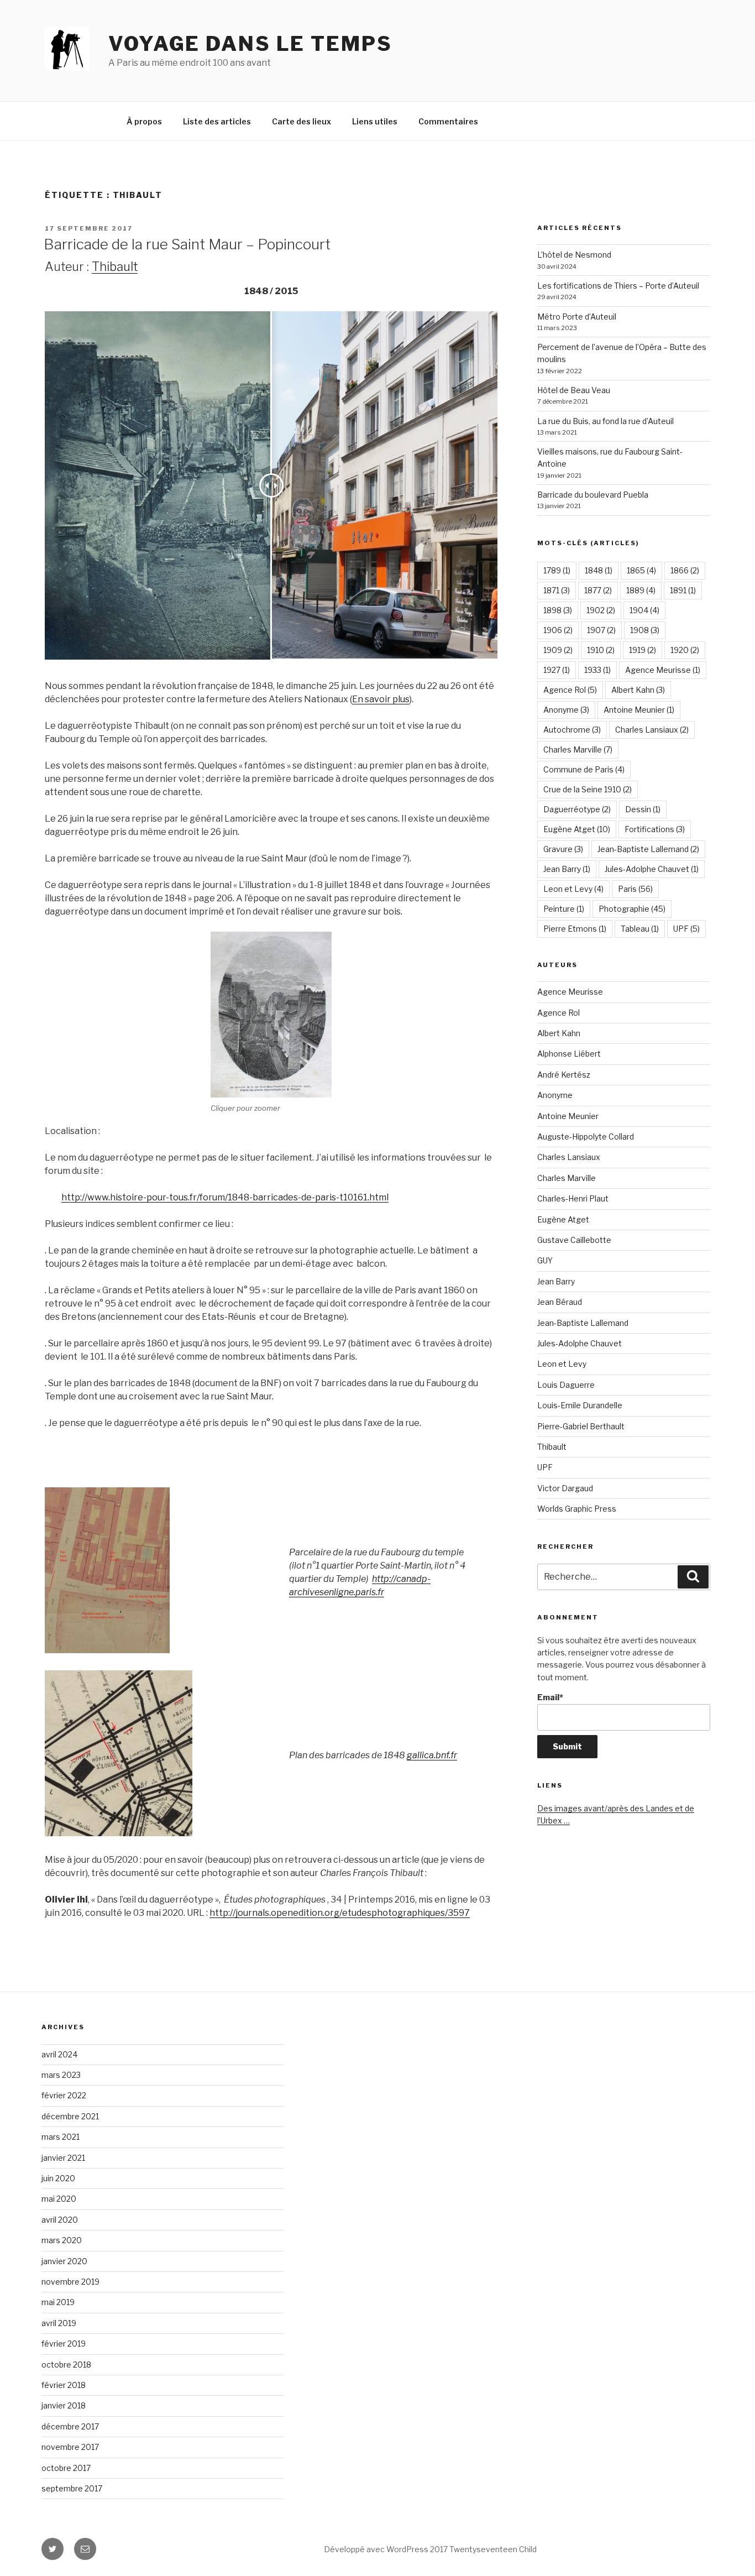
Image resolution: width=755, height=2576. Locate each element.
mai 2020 (59, 2199)
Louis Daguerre (566, 1385)
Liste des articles (217, 121)
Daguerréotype (577, 809)
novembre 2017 (70, 2447)
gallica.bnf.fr (432, 1755)
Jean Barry (567, 869)
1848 (599, 570)
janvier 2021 (63, 2158)
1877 (598, 590)
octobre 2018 (66, 2365)
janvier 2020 (64, 2261)
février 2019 (64, 2344)
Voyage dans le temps (250, 44)
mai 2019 (58, 2302)
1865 (641, 570)
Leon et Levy (573, 889)
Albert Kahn (638, 690)
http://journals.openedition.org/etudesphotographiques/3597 (340, 1913)
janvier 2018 (64, 2405)
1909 (558, 650)
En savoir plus (381, 699)
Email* (550, 1697)
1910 (601, 650)
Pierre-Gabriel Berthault (581, 1426)
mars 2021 (61, 2137)
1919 (643, 650)
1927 (557, 670)
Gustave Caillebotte (574, 1240)
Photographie (632, 909)
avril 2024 (59, 2054)
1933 (597, 670)
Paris (635, 889)
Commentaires (448, 121)
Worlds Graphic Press (577, 1509)
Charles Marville (578, 749)
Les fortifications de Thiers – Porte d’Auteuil (618, 286)
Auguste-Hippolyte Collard (586, 1137)
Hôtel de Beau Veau (574, 390)
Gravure (563, 849)
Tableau (640, 929)
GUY (545, 1260)
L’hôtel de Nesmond (574, 255)
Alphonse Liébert (569, 1054)
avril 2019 (59, 2323)
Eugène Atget (577, 829)
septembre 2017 (72, 2488)
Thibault (115, 267)
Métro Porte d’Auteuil (577, 317)
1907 (601, 630)
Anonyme (566, 710)
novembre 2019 (70, 2282)
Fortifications (655, 829)
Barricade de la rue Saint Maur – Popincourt (187, 244)
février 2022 (64, 2095)
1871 (557, 590)
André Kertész (564, 1075)
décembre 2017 (70, 2426)
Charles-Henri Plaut (573, 1198)
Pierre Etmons (575, 929)
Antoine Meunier (639, 710)
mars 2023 (61, 2075)
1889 (641, 590)
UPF (686, 929)
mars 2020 (62, 2240)
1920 (685, 650)
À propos (144, 121)
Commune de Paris (584, 769)
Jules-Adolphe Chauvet (652, 869)
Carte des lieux (302, 121)
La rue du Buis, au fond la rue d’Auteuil (605, 421)
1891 (683, 590)
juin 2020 (58, 2178)
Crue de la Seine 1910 (588, 789)
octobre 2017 (66, 2468)
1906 (558, 630)
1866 (685, 570)
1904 (644, 610)
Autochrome (572, 730)
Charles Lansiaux (652, 730)
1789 (557, 570)
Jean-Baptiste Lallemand (648, 849)
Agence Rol (570, 690)
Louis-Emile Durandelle (580, 1405)
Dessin (643, 809)
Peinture (564, 909)
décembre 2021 (70, 2116)
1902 (601, 610)
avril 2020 (60, 2220)
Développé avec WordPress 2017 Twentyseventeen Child (430, 2549)
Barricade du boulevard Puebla (593, 495)
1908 (645, 630)
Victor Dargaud (565, 1488)
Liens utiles (375, 121)
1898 (558, 610)
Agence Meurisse (663, 670)
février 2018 (64, 2385)
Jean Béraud (560, 1302)
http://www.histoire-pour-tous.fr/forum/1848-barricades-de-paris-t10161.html (225, 1197)
